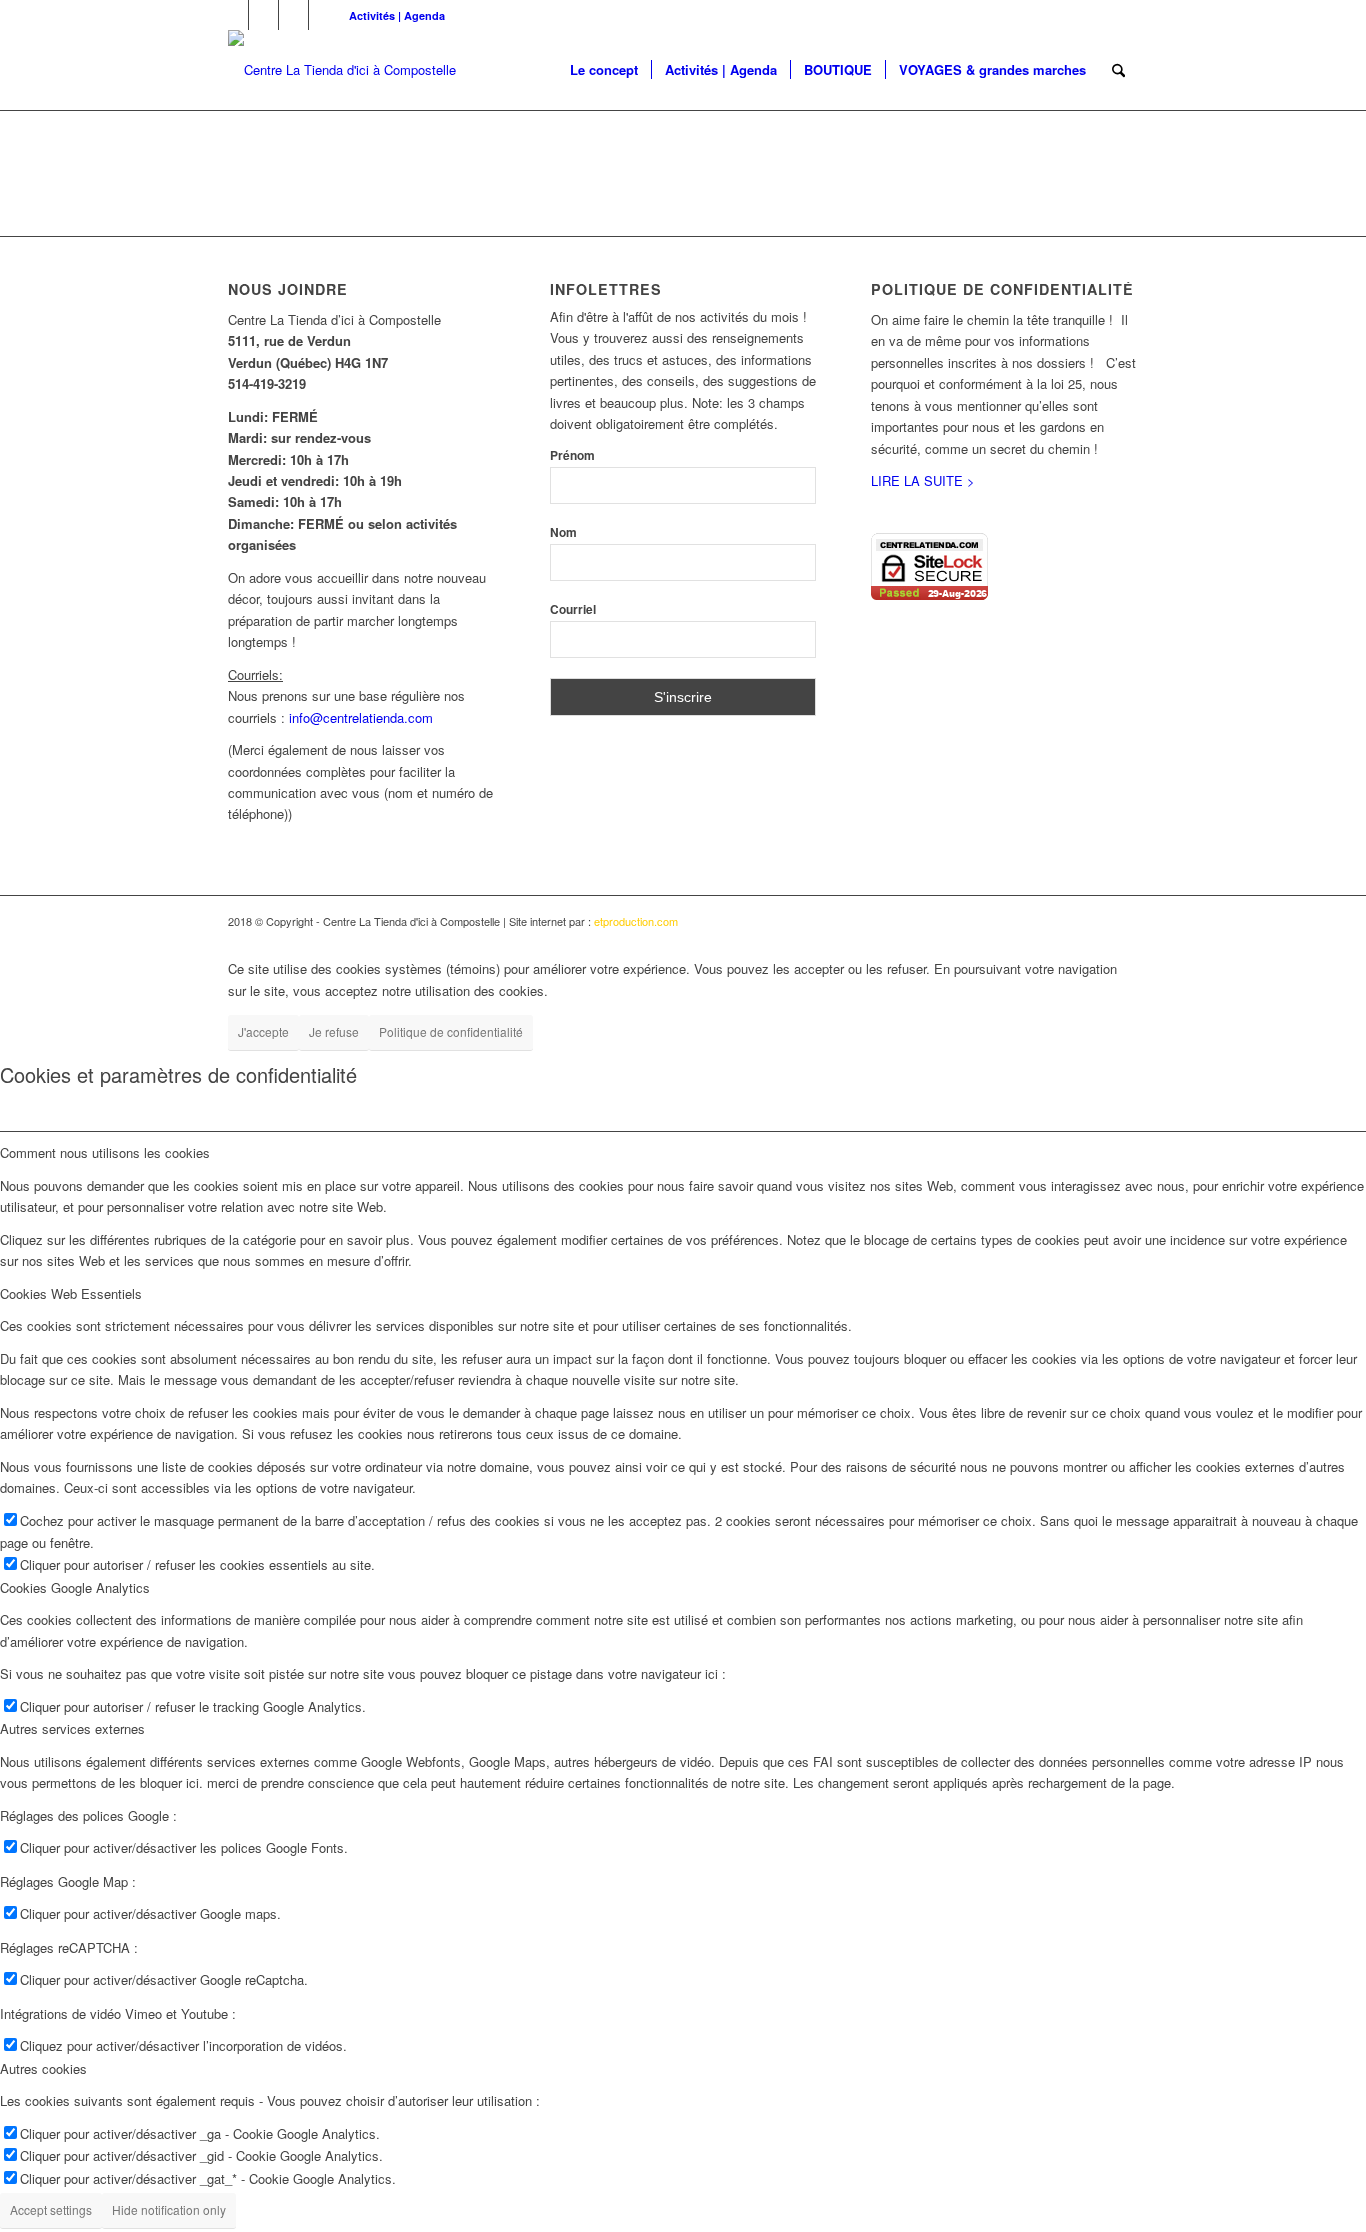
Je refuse (334, 1031)
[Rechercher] (1118, 70)
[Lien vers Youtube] (263, 15)
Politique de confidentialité (451, 1031)
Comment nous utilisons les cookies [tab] (105, 1152)
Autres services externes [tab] (72, 1728)
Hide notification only (169, 2209)
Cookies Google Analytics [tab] (75, 1587)
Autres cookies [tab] (43, 2068)
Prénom (572, 455)
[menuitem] (392, 15)
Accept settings (51, 2209)
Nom (563, 532)
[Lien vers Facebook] (233, 15)
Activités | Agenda (397, 15)
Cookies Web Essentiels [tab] (71, 1293)
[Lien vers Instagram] (293, 15)
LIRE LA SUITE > (923, 480)
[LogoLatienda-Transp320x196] (342, 70)
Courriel (573, 609)
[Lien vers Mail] (324, 15)
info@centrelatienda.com (361, 717)
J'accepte (263, 1031)
